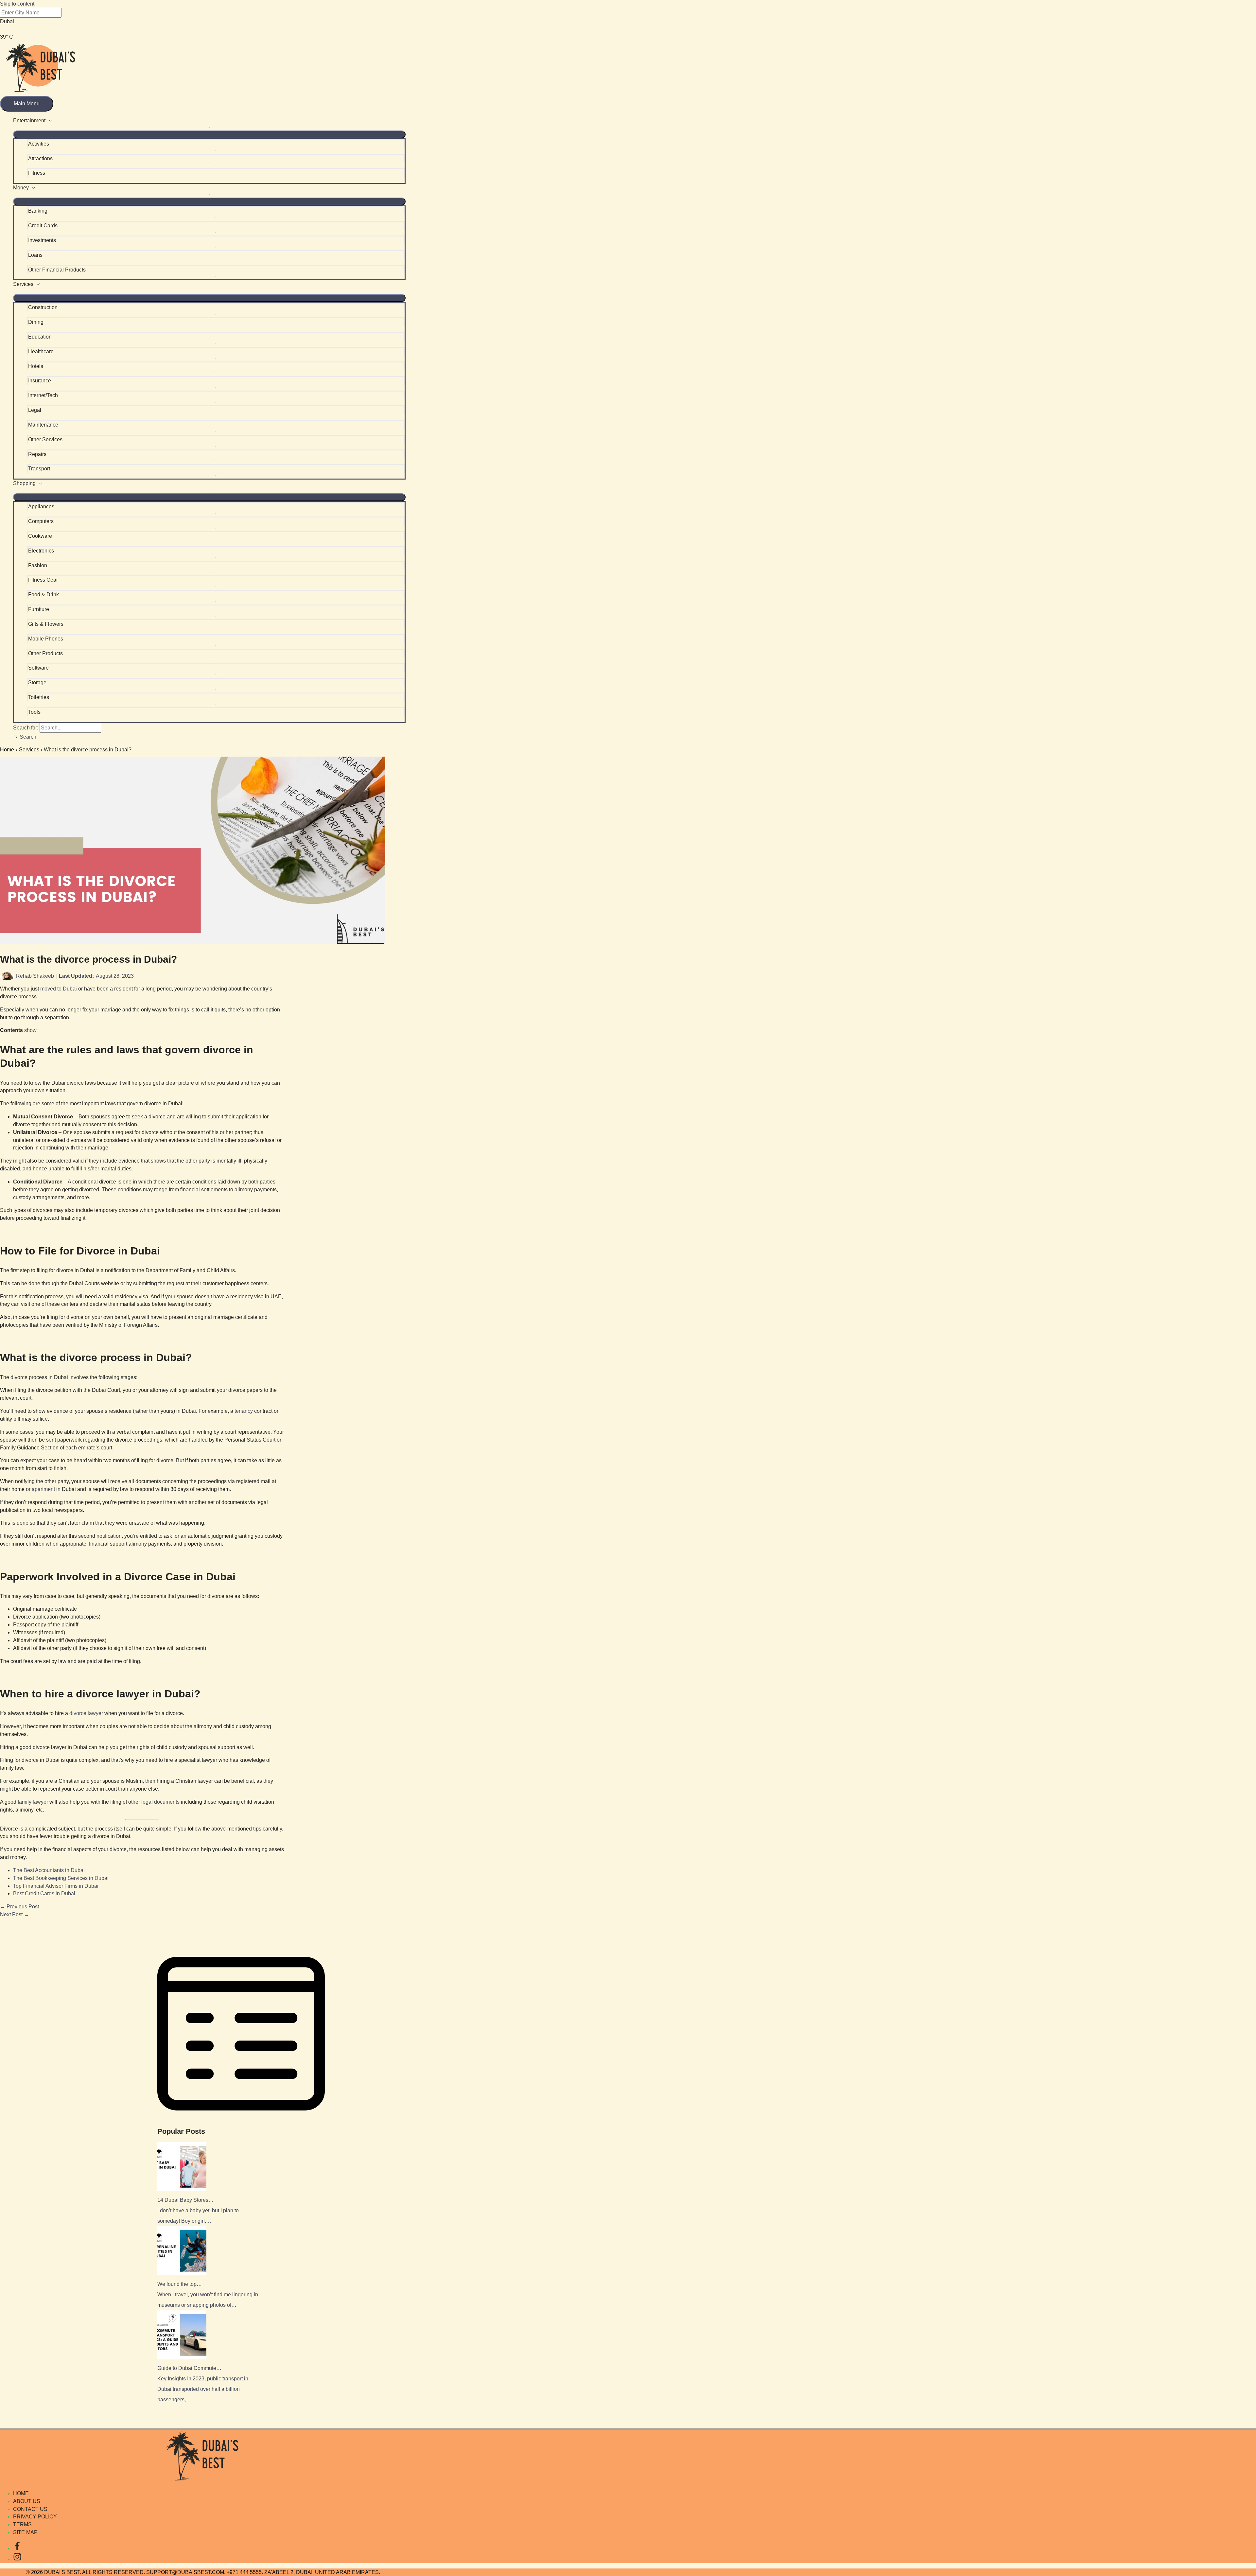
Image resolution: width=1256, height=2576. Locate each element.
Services (23, 284)
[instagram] (17, 2559)
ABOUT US (27, 2501)
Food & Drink (44, 595)
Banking (38, 211)
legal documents (160, 1802)
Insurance (40, 381)
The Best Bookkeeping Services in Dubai (61, 1878)
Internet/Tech (43, 395)
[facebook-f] (17, 2548)
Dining (36, 322)
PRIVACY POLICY (35, 2517)
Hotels (36, 366)
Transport (39, 469)
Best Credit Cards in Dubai (44, 1893)
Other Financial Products (57, 270)
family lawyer (33, 1802)
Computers (41, 521)
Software (38, 668)
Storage (37, 683)
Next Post (15, 1914)
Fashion (38, 565)
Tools (34, 712)
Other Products (45, 653)
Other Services (45, 439)
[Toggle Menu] (209, 134)
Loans (35, 255)
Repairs (37, 454)
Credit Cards (43, 226)
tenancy (244, 1411)
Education (40, 337)
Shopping (24, 483)
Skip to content (17, 4)
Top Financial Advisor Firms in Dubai (56, 1886)
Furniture (39, 609)
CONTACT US (30, 2509)
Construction (43, 307)
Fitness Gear (43, 580)
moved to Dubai (59, 989)
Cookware (40, 536)
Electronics (41, 551)
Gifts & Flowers (46, 624)
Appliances (41, 507)
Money (21, 188)
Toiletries (39, 697)
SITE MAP (25, 2532)
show (30, 1030)
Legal (35, 410)
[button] (25, 737)
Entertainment (29, 121)
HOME (21, 2493)
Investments (42, 240)
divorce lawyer (86, 1713)
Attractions (40, 158)
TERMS (22, 2524)
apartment (43, 1489)
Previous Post (19, 1907)
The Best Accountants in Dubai (49, 1870)
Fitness (37, 173)
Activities (39, 144)
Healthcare (41, 351)
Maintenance (43, 425)
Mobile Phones (46, 639)
